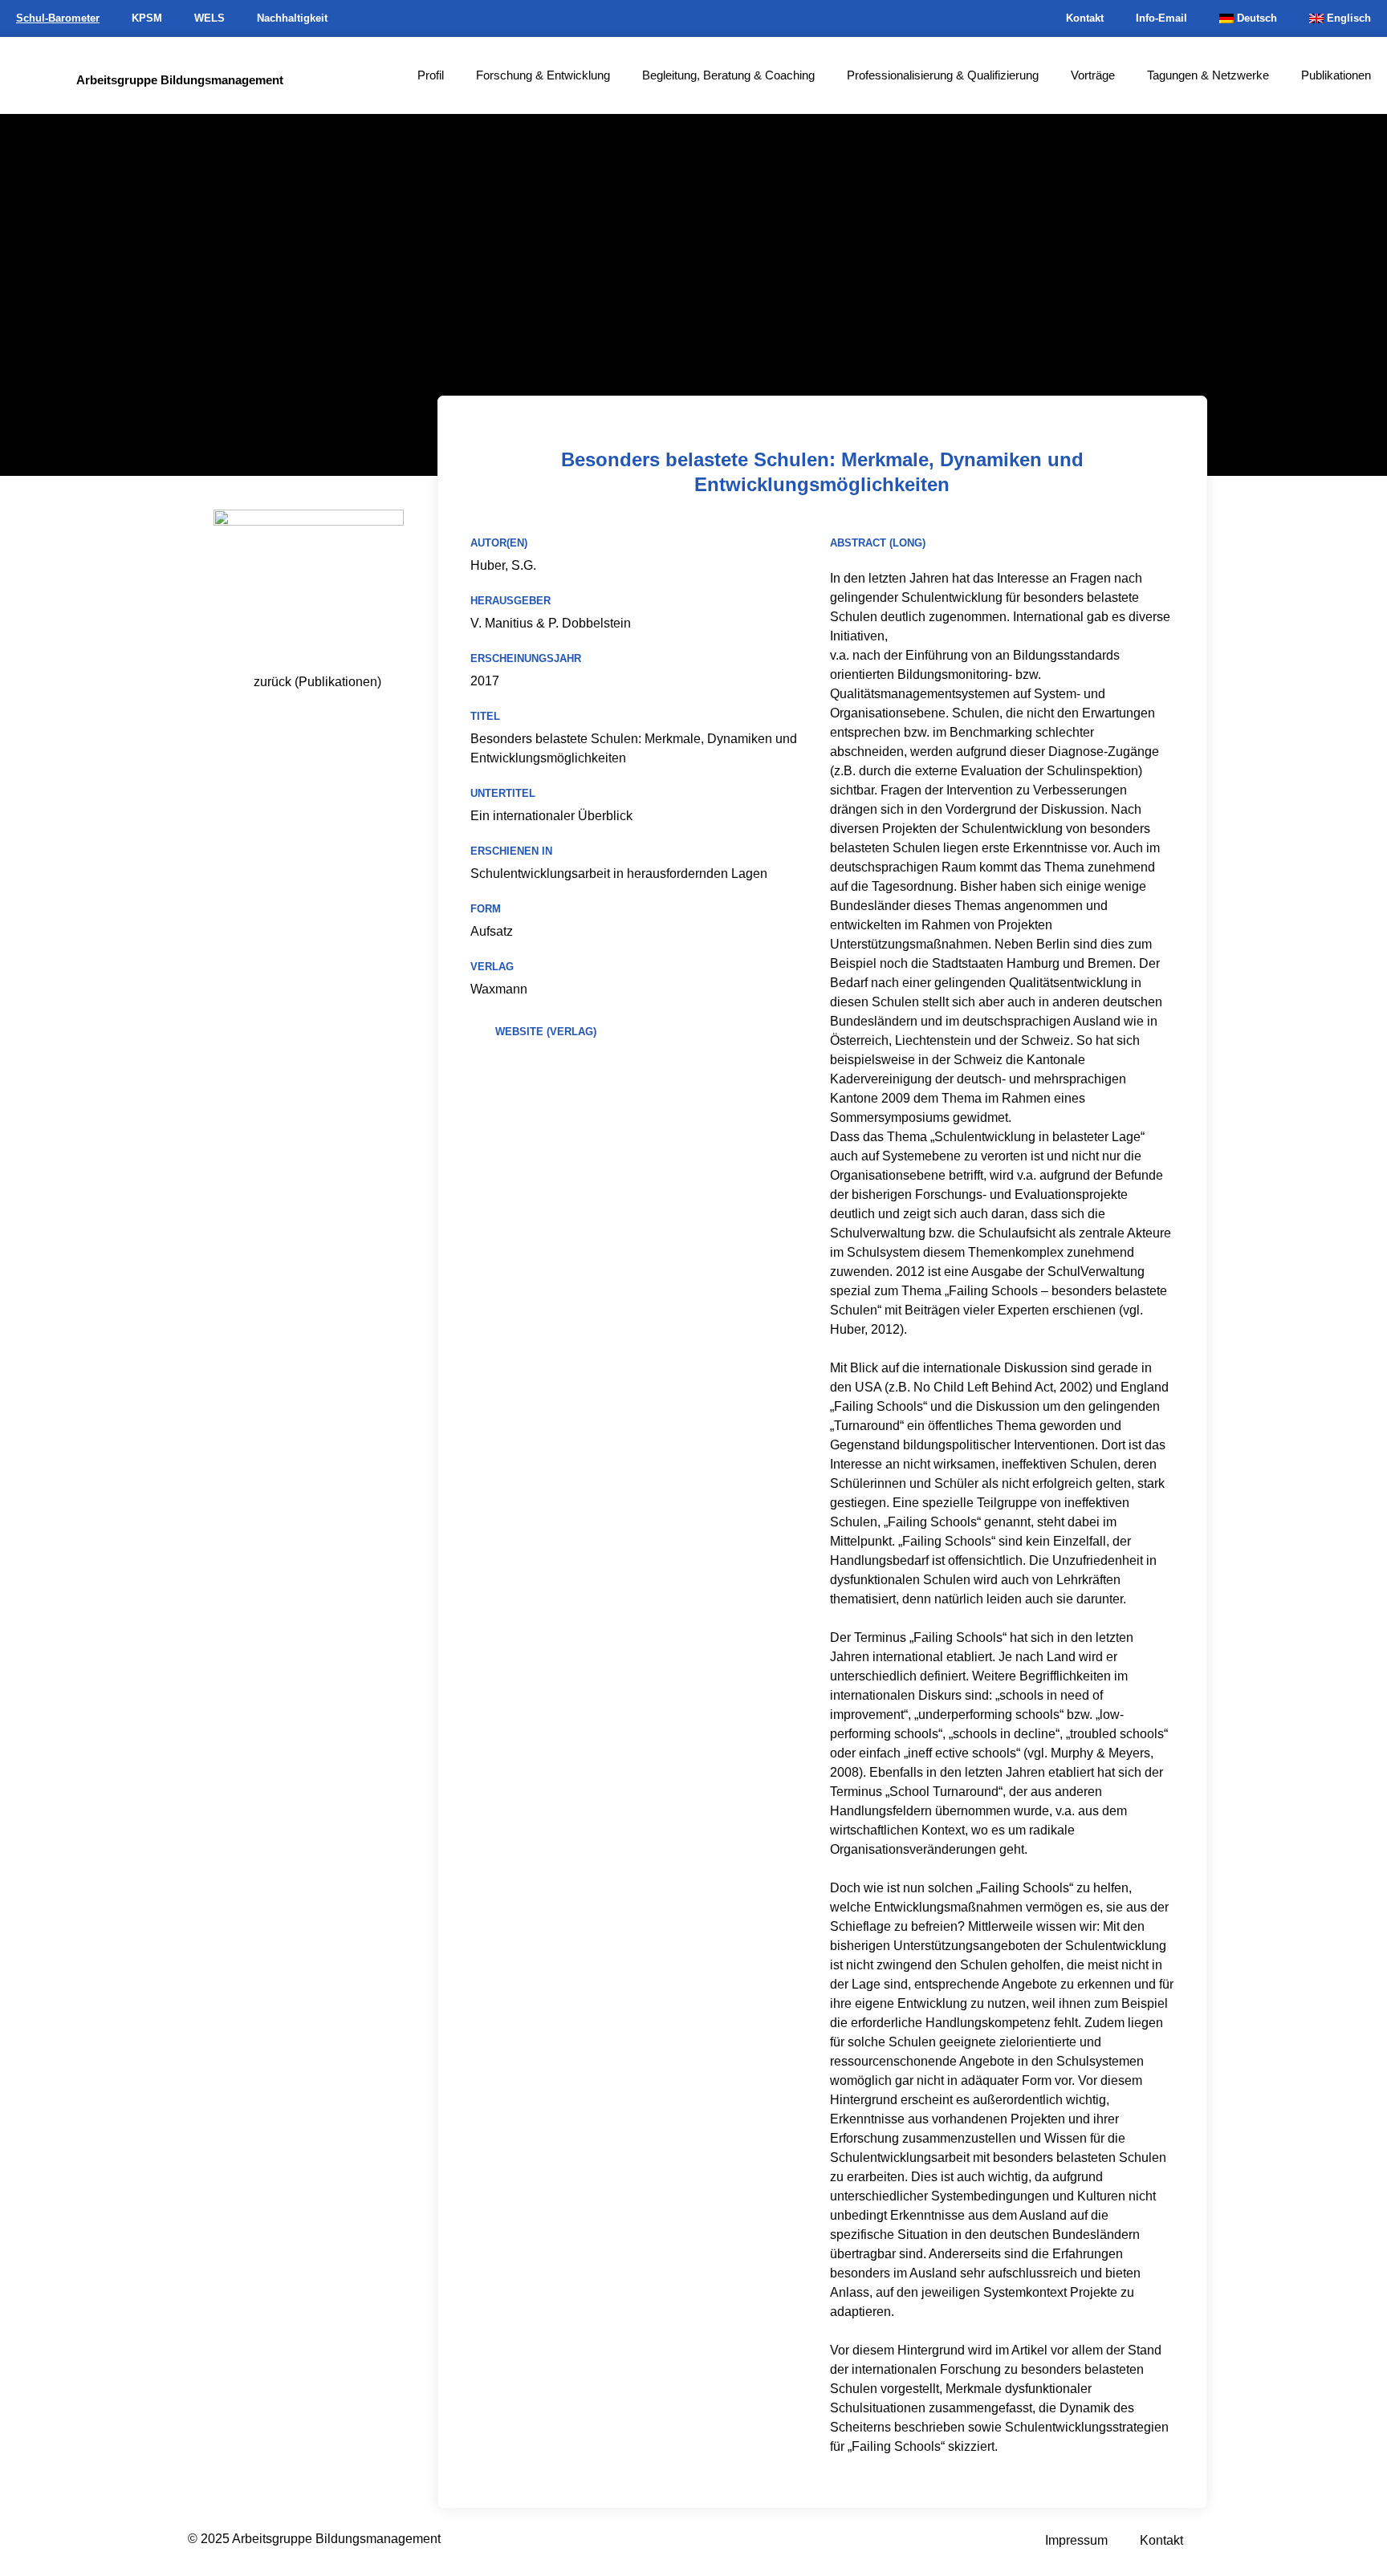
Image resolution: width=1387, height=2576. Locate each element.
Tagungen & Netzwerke (1208, 75)
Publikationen (1336, 75)
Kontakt (1085, 18)
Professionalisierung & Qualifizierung (943, 75)
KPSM (147, 18)
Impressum (1076, 2540)
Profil (431, 75)
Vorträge (1093, 75)
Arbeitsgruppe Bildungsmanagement (180, 80)
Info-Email (1161, 18)
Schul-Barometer (58, 18)
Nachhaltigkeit (292, 18)
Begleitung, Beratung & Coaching (728, 75)
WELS (209, 18)
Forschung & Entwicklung (543, 75)
